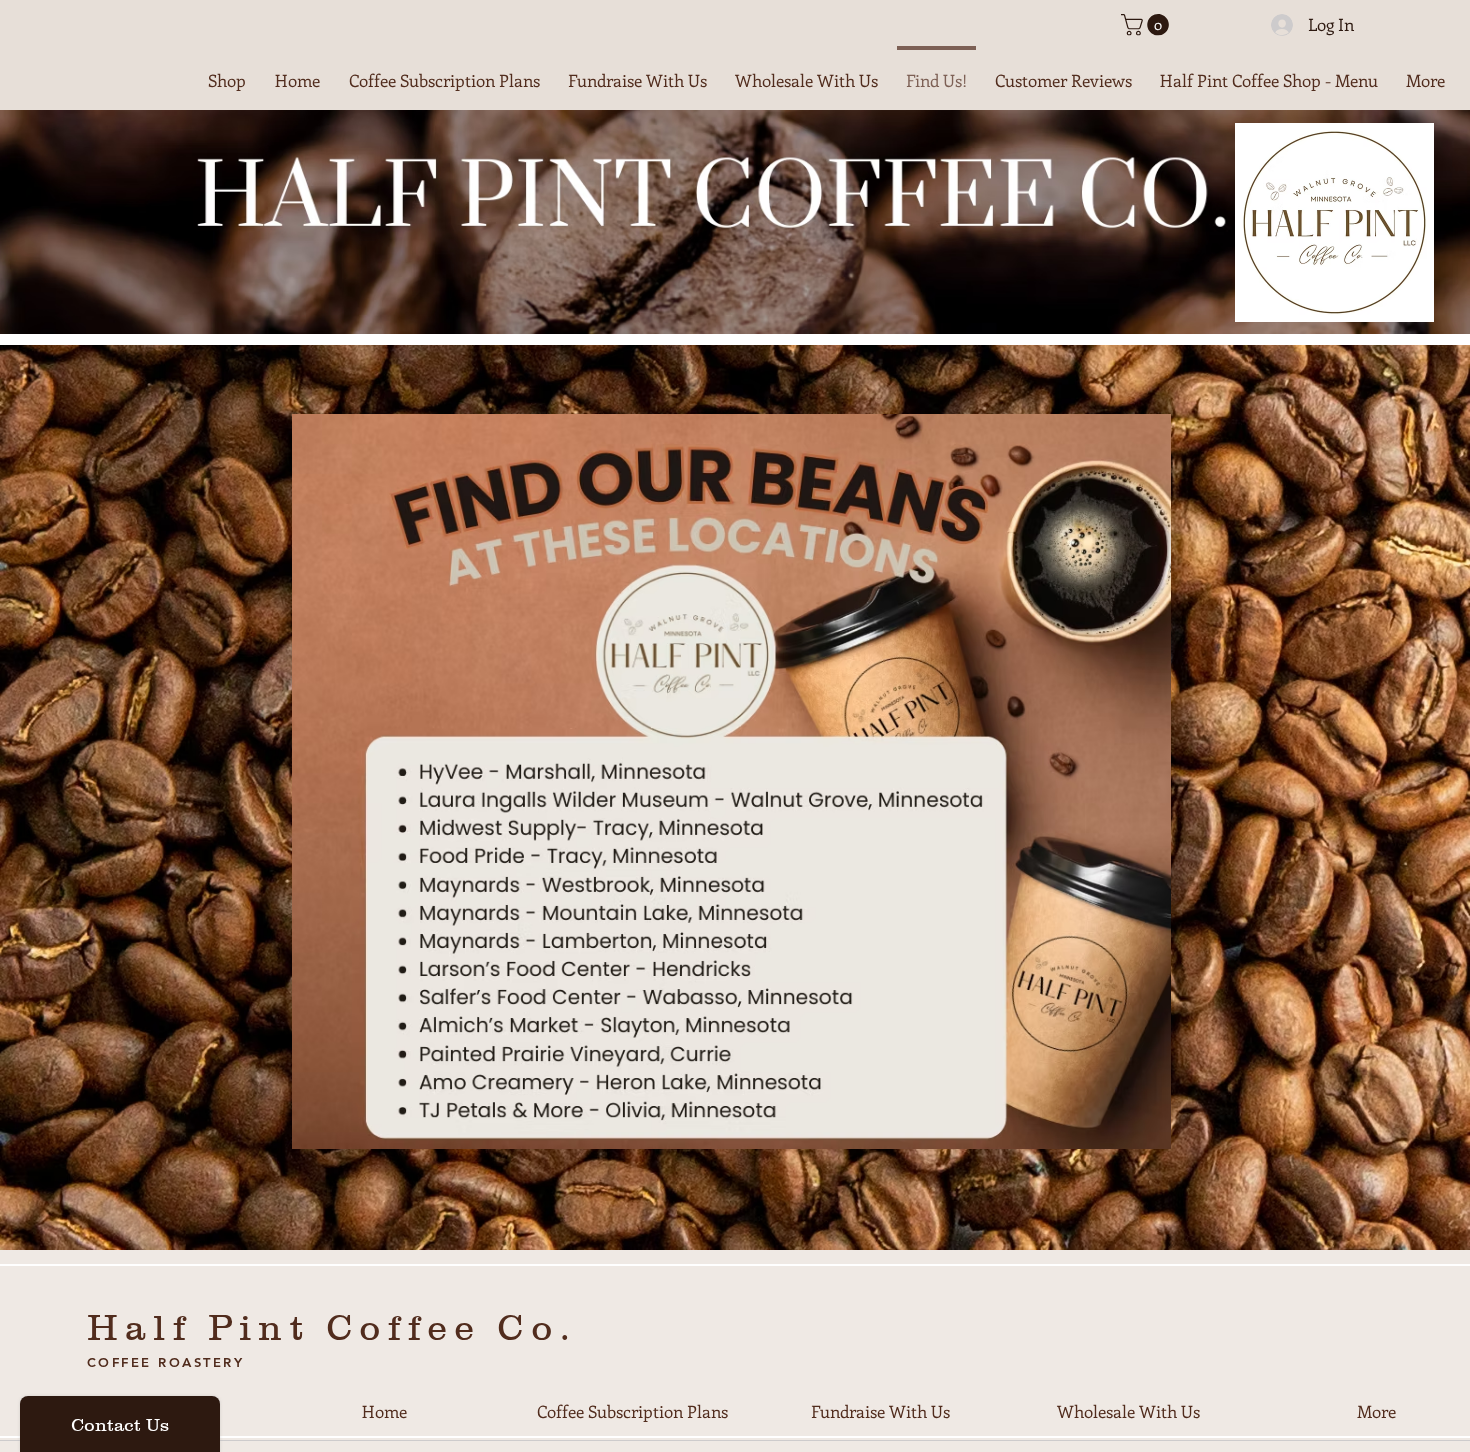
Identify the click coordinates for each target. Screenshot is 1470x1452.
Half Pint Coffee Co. (332, 1327)
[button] (1147, 25)
